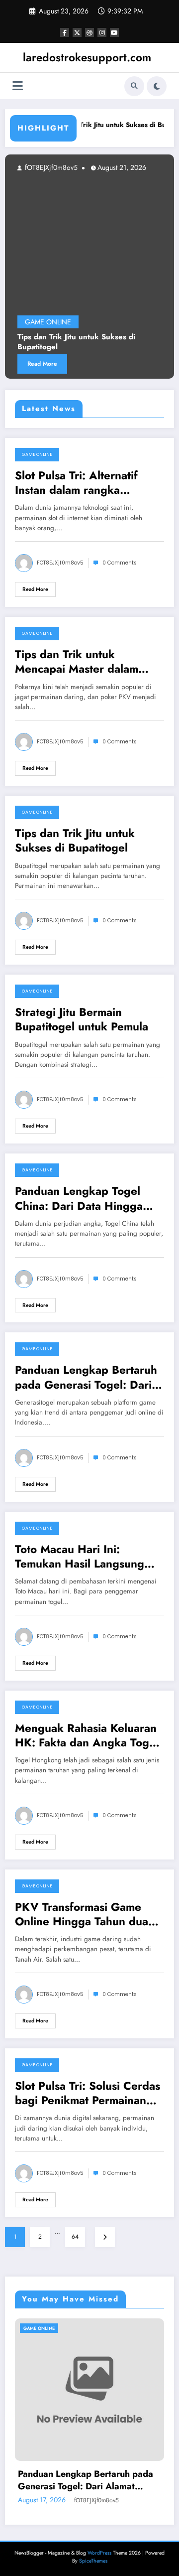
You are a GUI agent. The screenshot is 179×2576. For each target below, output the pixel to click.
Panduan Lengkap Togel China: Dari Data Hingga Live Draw (79, 1199)
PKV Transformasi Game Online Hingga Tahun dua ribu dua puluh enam (82, 1915)
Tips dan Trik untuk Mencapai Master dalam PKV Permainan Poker (77, 662)
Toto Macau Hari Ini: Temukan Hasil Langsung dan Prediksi (80, 1557)
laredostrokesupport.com (87, 57)
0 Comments (120, 563)
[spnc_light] (157, 86)
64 (75, 2237)
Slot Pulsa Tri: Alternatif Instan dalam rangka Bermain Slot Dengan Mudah (76, 483)
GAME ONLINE (37, 454)
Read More (35, 589)
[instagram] (102, 32)
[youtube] (114, 32)
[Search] (134, 86)
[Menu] (18, 86)
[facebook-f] (65, 32)
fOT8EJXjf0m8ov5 (60, 563)
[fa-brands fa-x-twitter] (77, 32)
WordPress (99, 2553)
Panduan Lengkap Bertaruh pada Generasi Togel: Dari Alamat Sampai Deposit (86, 1377)
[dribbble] (89, 32)
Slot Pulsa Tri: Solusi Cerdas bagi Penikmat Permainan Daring (88, 2093)
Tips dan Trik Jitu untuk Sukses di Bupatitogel (75, 841)
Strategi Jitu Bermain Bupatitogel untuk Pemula (82, 1020)
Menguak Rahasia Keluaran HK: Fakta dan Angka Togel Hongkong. (87, 1736)
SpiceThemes (93, 2561)
